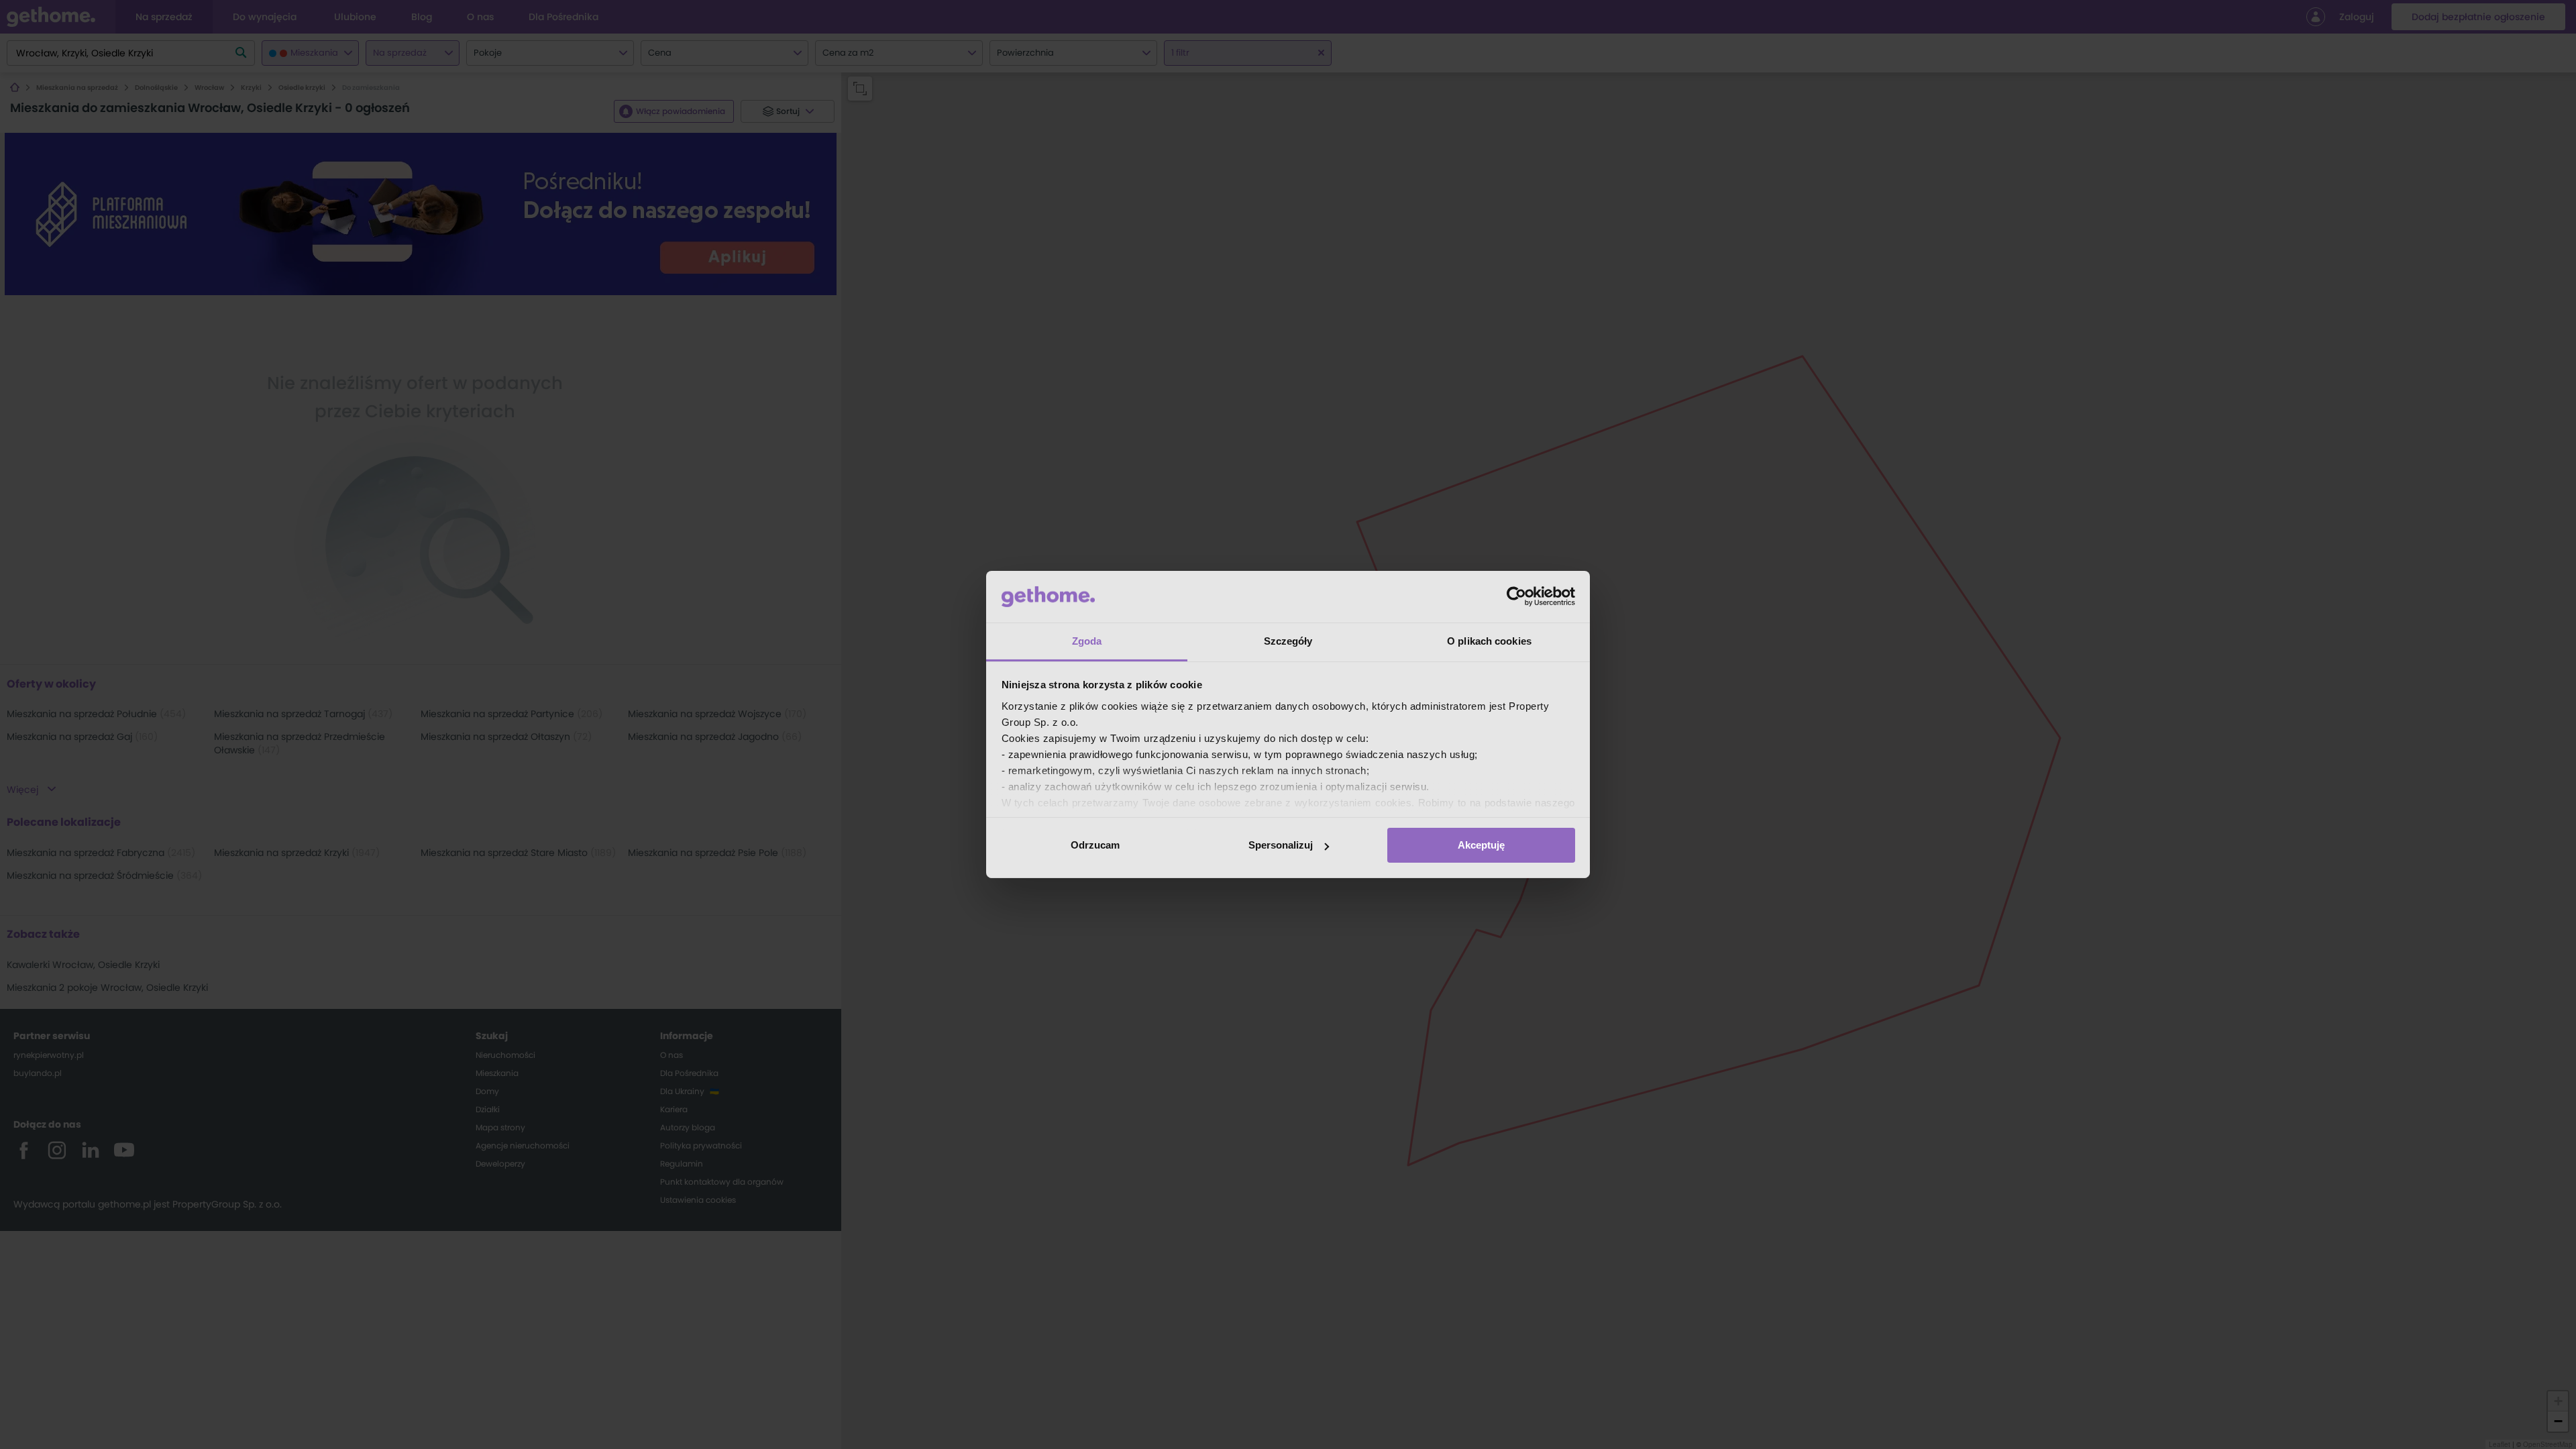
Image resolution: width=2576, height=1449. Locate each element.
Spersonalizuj (1281, 845)
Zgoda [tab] (1087, 641)
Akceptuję (1481, 845)
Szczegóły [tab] (1288, 641)
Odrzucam (1095, 845)
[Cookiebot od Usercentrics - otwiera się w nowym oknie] (1516, 596)
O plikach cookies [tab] (1489, 641)
